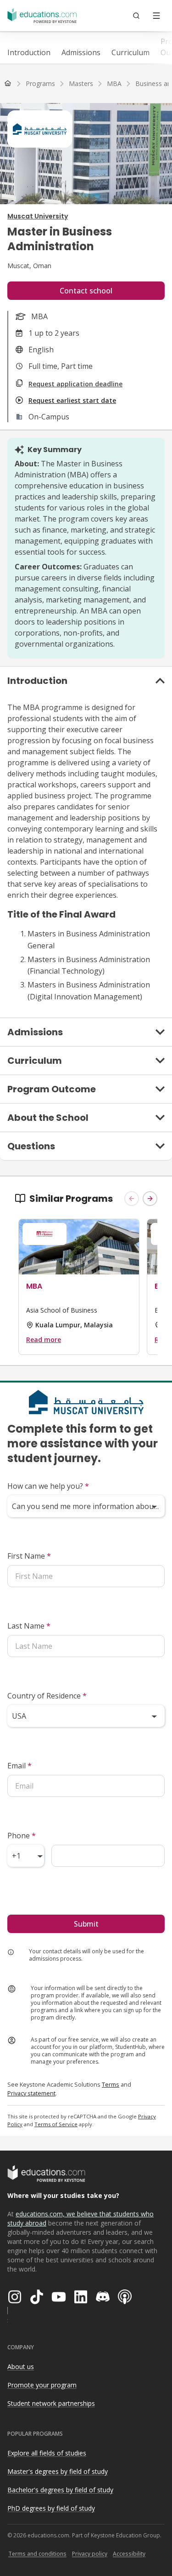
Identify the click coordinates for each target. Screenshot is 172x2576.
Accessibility (129, 2554)
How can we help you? (48, 1486)
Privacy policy (90, 2554)
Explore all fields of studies (47, 2453)
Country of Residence (47, 1696)
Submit (86, 1924)
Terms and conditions (37, 2554)
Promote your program (42, 2385)
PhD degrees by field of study (51, 2508)
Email (19, 1766)
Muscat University (38, 216)
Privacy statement (31, 2093)
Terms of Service (56, 2124)
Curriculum (130, 52)
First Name (29, 1556)
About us (21, 2367)
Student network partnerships (51, 2403)
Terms (111, 2084)
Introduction (29, 52)
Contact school (86, 291)
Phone (22, 1836)
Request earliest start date (72, 400)
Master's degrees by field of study (58, 2471)
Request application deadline (75, 384)
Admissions (81, 52)
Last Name (29, 1626)
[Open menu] (156, 16)
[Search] (136, 16)
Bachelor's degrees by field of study (60, 2490)
